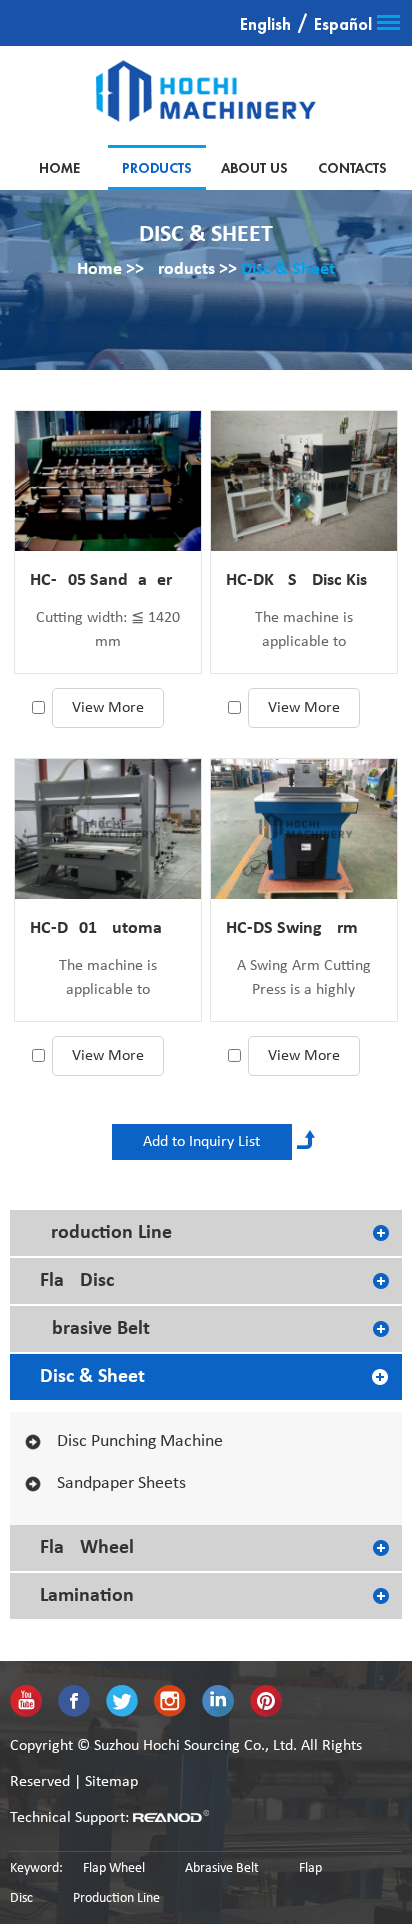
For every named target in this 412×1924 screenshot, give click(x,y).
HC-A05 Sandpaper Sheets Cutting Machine (108, 580)
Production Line (106, 1233)
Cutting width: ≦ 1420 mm (108, 630)
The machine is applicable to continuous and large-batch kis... (303, 632)
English (265, 25)
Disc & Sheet (288, 269)
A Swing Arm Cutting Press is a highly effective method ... (304, 980)
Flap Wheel (87, 1548)
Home (59, 168)
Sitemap (111, 1782)
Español (343, 25)
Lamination (87, 1596)
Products (157, 168)
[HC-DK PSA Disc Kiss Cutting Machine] (304, 481)
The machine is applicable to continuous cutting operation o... (108, 980)
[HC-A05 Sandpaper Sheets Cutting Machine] (108, 481)
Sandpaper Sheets (121, 1483)
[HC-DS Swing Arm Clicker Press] (304, 829)
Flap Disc (77, 1281)
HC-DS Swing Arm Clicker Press (304, 928)
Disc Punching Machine (140, 1441)
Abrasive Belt (95, 1329)
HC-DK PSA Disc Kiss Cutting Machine (304, 580)
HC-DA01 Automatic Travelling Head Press (108, 928)
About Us (254, 168)
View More (108, 708)
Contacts (352, 168)
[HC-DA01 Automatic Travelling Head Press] (108, 829)
